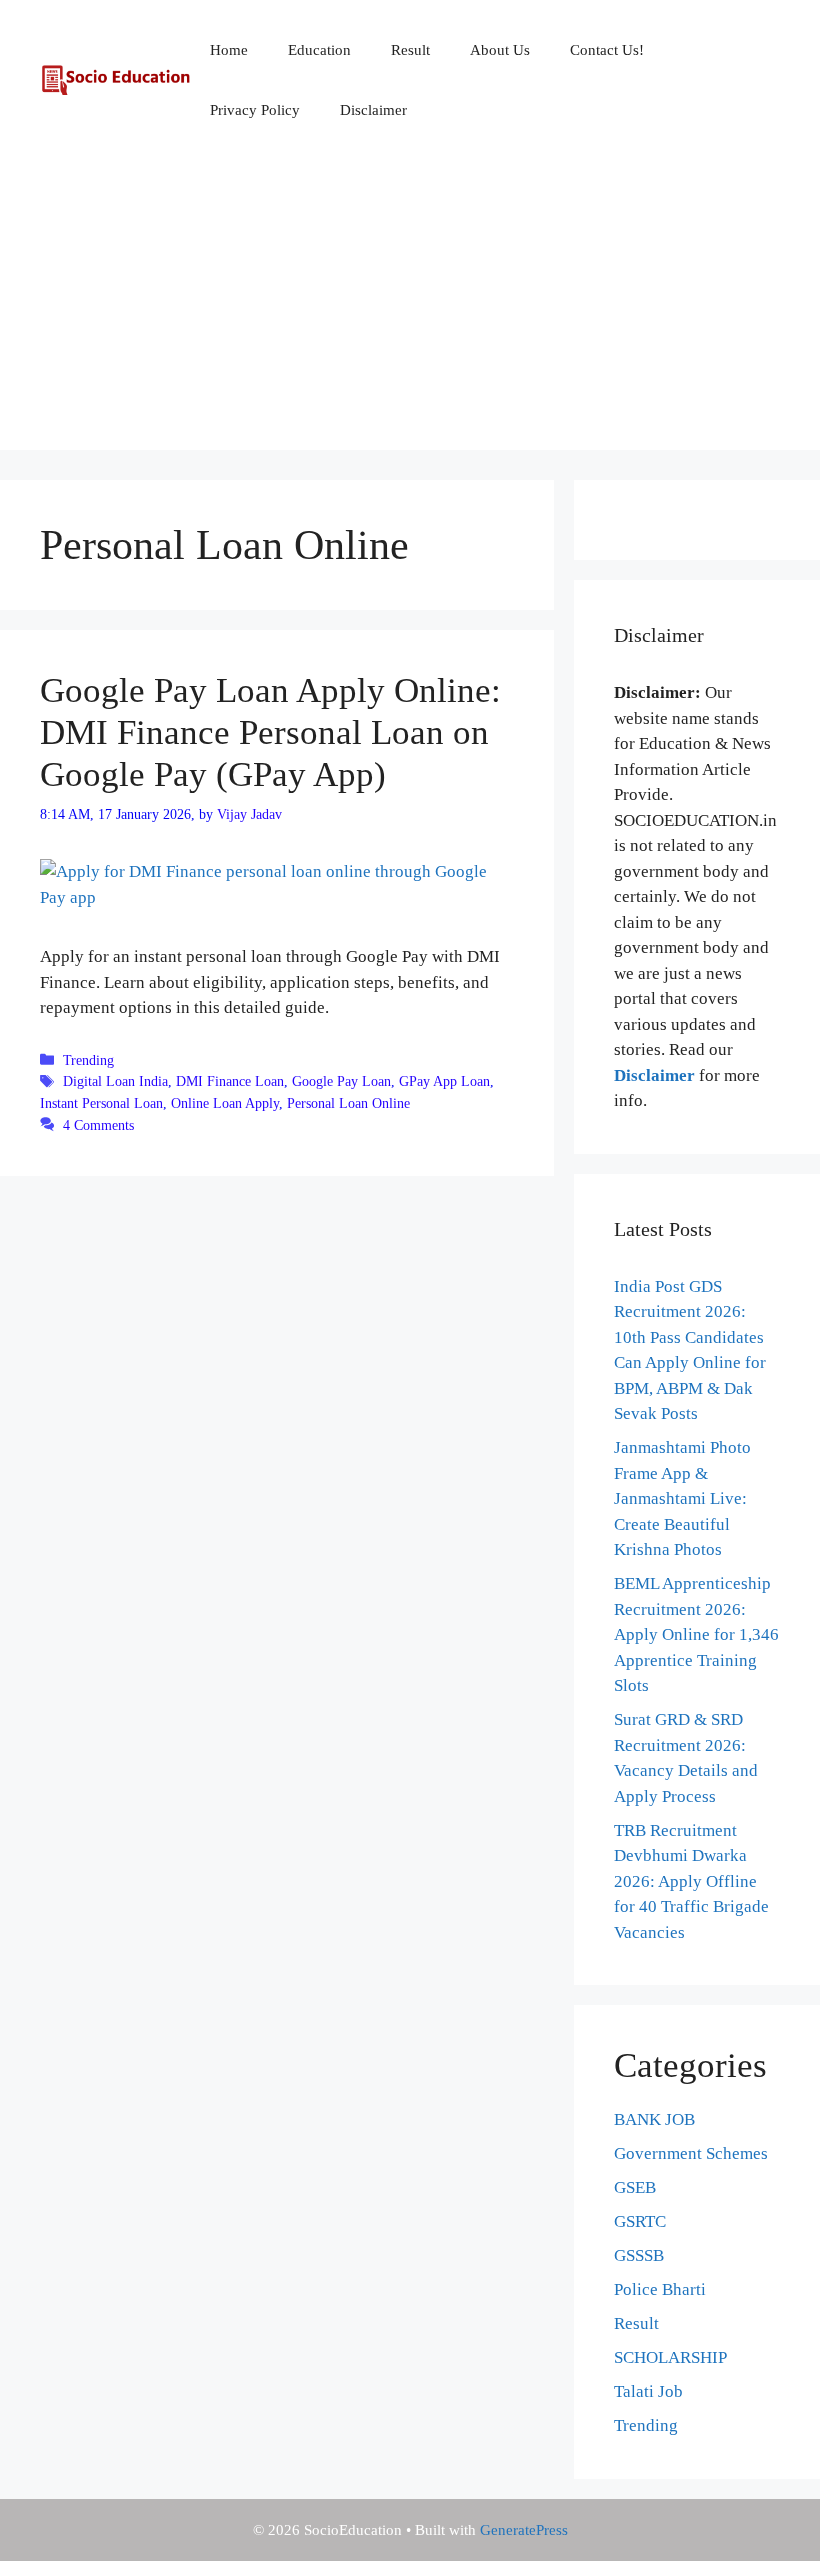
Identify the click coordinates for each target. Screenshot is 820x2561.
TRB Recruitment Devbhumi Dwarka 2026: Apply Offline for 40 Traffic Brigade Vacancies (691, 1881)
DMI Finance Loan (230, 1081)
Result (410, 50)
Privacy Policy (255, 110)
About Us (500, 50)
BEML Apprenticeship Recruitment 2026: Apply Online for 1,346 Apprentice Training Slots (696, 1634)
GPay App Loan (444, 1081)
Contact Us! (607, 50)
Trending (88, 1060)
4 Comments (98, 1125)
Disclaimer (373, 110)
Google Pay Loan (341, 1081)
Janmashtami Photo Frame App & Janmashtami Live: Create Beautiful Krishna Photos (682, 1498)
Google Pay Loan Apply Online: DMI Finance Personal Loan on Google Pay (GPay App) (270, 732)
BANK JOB (654, 2119)
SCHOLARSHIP (670, 2357)
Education (319, 50)
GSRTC (640, 2221)
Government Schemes (691, 2153)
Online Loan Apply (225, 1103)
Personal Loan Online (348, 1103)
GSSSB (639, 2255)
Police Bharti (660, 2289)
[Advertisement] (410, 310)
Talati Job (648, 2391)
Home (229, 50)
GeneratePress (524, 2530)
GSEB (635, 2187)
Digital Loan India (115, 1081)
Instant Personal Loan (101, 1103)
